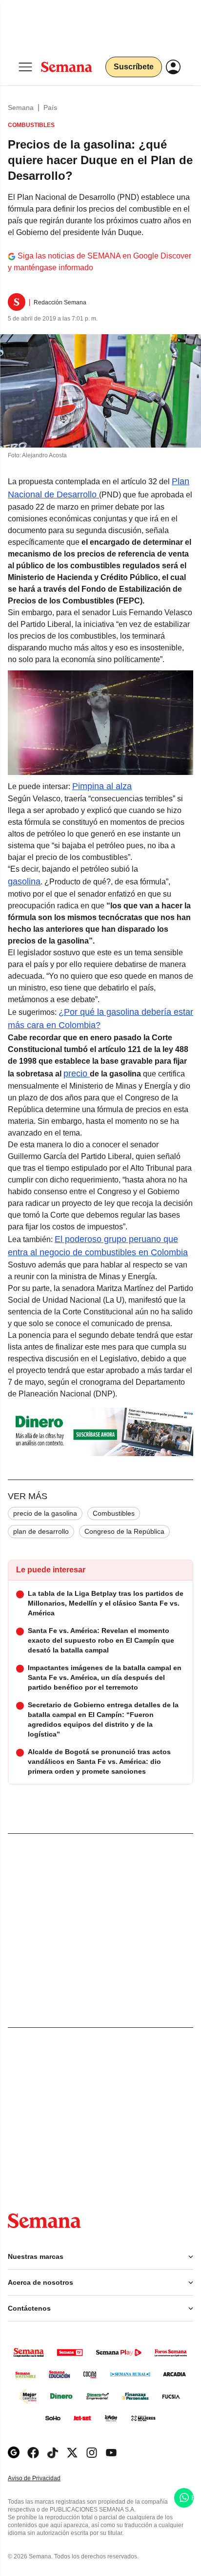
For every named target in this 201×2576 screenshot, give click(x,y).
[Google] (14, 2453)
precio (75, 1073)
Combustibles (114, 1513)
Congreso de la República (124, 1531)
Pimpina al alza (102, 786)
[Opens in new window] (33, 2453)
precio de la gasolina (45, 1513)
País (50, 107)
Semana (21, 107)
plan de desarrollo (41, 1531)
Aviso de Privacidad (44, 2479)
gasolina (24, 881)
